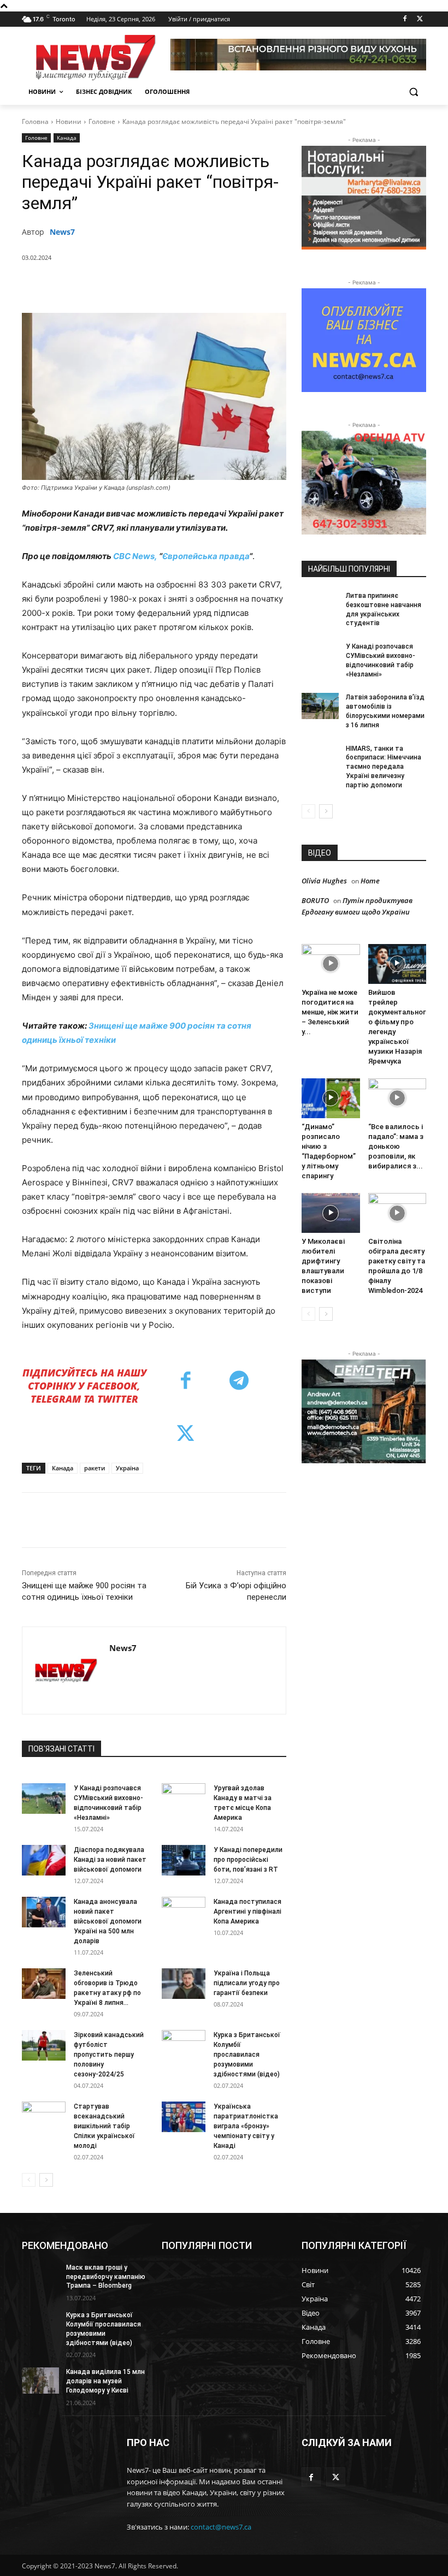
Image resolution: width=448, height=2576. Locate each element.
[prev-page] (29, 2180)
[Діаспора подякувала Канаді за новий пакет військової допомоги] (44, 1860)
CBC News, (135, 556)
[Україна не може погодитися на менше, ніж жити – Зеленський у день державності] (331, 964)
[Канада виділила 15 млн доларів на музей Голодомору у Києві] (40, 2381)
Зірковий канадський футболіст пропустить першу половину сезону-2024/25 (109, 2055)
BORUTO (315, 900)
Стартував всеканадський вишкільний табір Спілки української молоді (104, 2126)
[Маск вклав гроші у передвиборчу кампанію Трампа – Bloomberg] (40, 2276)
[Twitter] (420, 19)
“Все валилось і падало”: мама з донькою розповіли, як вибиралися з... (396, 1146)
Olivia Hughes (324, 881)
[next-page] (46, 2180)
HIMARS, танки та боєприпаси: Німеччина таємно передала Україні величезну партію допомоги (384, 767)
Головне (102, 121)
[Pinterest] (167, 286)
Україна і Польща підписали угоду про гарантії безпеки (247, 1983)
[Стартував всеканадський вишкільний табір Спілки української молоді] (44, 2117)
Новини (69, 121)
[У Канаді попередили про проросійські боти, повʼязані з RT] (184, 1860)
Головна (35, 121)
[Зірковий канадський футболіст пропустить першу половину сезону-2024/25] (44, 2045)
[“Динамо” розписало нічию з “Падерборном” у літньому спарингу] (331, 1098)
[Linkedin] (217, 286)
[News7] (66, 1670)
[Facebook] (405, 19)
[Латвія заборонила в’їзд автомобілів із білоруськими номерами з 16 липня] (320, 706)
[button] (413, 92)
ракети (95, 1468)
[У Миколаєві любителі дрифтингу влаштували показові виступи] (331, 1213)
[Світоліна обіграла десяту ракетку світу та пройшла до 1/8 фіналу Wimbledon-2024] (397, 1213)
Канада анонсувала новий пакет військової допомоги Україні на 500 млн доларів (108, 1921)
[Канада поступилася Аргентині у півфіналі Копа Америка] (184, 1912)
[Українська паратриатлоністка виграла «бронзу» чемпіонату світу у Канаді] (184, 2117)
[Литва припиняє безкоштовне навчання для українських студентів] (320, 604)
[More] (268, 286)
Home (370, 881)
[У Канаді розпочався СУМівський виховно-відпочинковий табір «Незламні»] (44, 1799)
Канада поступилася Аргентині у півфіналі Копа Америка (247, 1912)
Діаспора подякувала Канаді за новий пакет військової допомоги (110, 1860)
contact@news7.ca (221, 2527)
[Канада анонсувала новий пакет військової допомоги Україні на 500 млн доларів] (44, 1912)
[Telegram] (242, 286)
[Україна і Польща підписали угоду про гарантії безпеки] (184, 1984)
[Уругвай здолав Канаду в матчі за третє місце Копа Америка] (184, 1799)
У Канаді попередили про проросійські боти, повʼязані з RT (248, 1860)
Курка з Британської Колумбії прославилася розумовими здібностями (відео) (247, 2055)
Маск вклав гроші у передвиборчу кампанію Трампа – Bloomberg (106, 2277)
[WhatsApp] (192, 286)
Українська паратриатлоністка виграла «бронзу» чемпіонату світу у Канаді (246, 2126)
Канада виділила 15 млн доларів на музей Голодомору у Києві (105, 2381)
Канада (67, 138)
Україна (127, 1468)
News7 (62, 232)
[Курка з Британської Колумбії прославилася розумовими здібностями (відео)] (184, 2045)
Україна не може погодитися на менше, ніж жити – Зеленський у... (330, 1012)
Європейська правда (206, 556)
